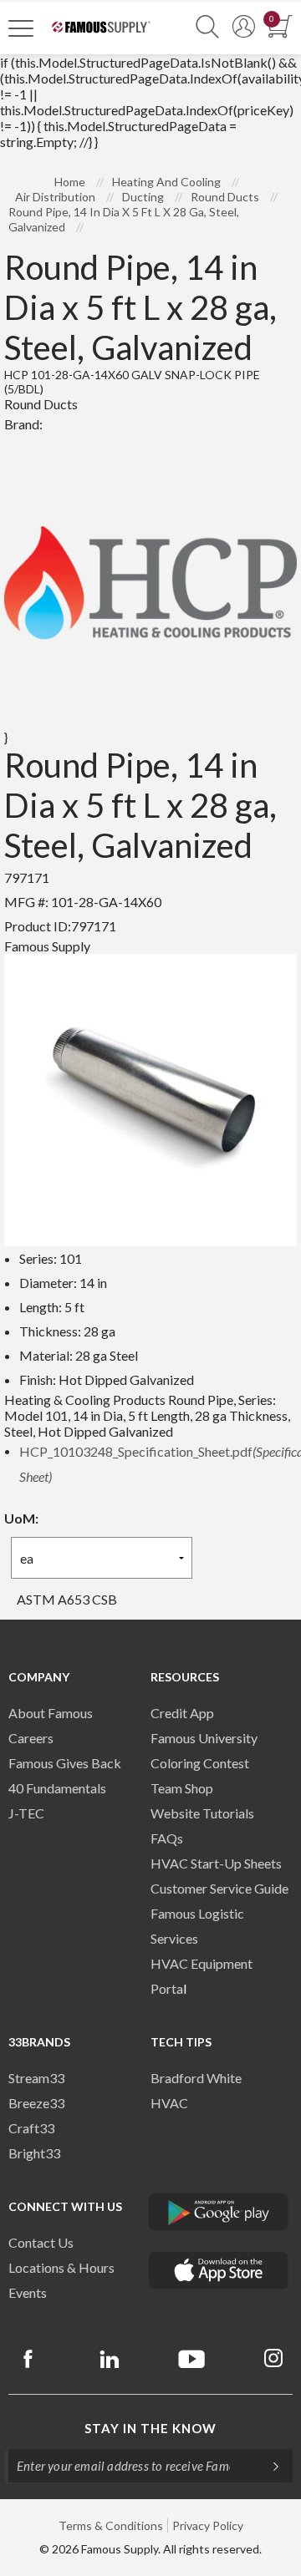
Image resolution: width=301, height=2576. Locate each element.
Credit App (182, 1713)
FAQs (167, 1838)
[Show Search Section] (207, 27)
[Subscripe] (268, 2466)
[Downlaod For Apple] (219, 2270)
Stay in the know (150, 2428)
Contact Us (41, 2242)
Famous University (204, 1738)
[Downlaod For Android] (219, 2212)
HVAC (169, 2103)
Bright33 (34, 2153)
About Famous (51, 1713)
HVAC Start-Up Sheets (216, 1863)
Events (28, 2292)
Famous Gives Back (65, 1763)
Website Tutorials (202, 1813)
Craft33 (31, 2128)
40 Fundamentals (57, 1788)
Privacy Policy (208, 2525)
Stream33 (36, 2078)
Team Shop (182, 1788)
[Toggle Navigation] (21, 28)
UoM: (21, 1518)
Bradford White (196, 2078)
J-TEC (26, 1813)
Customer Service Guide (219, 1888)
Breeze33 (36, 2103)
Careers (31, 1738)
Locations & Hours (61, 2267)
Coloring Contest (200, 1763)
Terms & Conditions (111, 2525)
